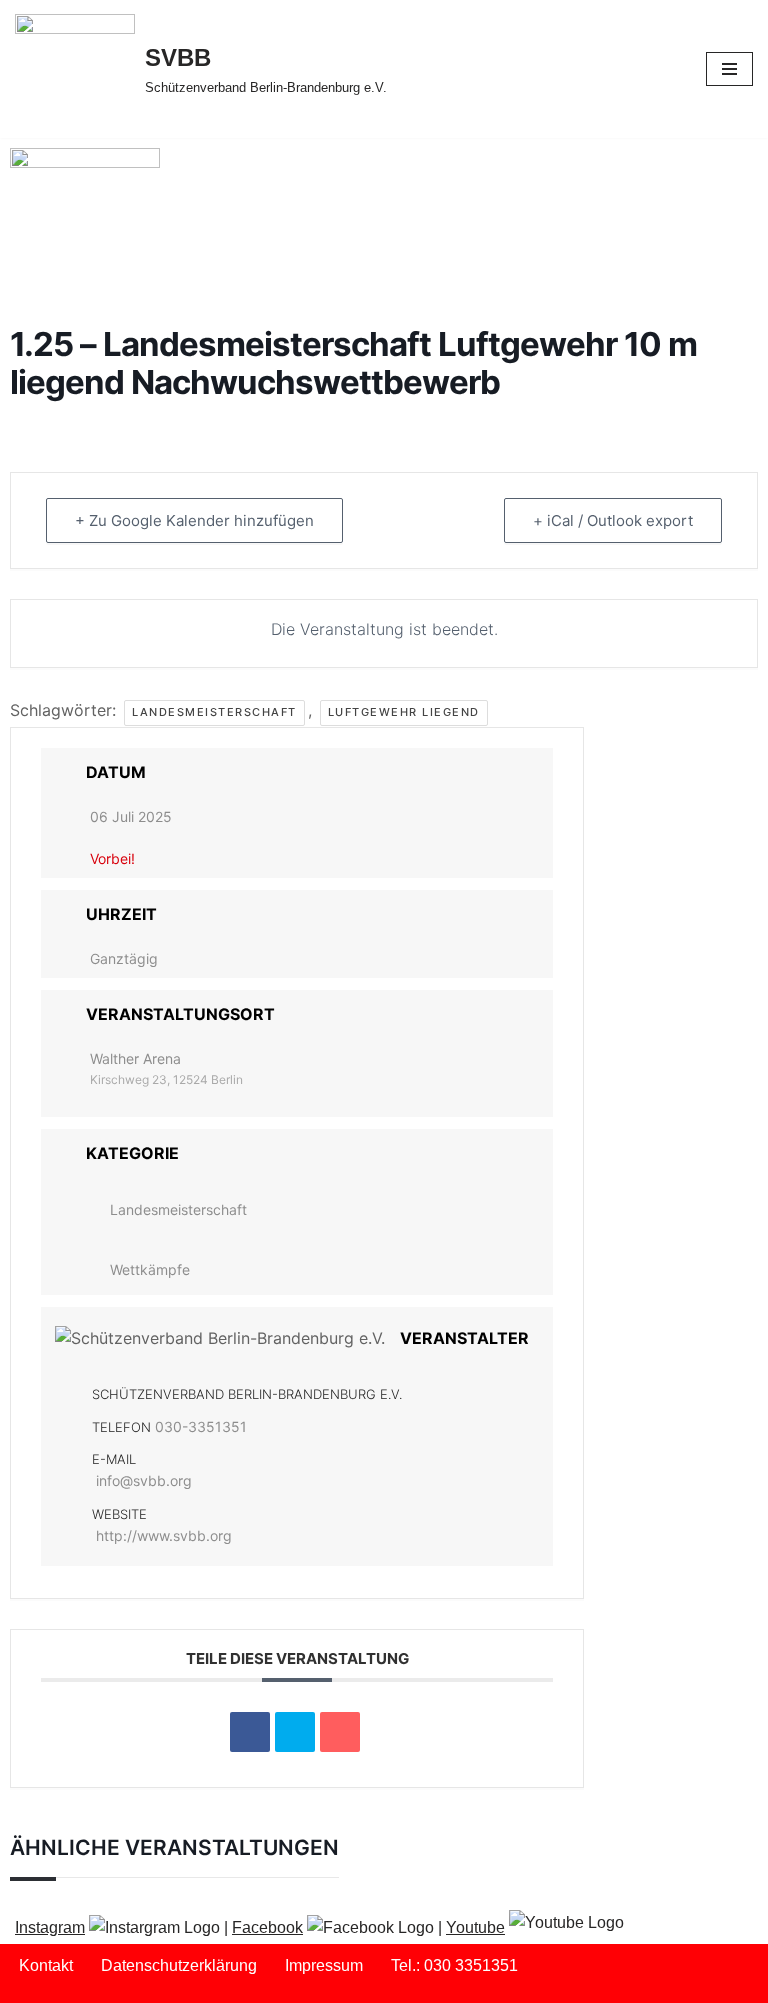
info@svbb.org (144, 1480)
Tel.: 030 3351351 (454, 1965)
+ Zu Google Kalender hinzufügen (194, 520)
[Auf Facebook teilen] (250, 1732)
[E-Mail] (340, 1732)
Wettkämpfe (150, 1269)
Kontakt (46, 1965)
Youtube (475, 1927)
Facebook (267, 1927)
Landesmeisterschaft (214, 712)
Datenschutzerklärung (179, 1965)
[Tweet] (295, 1732)
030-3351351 (201, 1426)
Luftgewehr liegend (404, 712)
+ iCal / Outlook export (613, 520)
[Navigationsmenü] (729, 69)
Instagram (50, 1927)
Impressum (324, 1965)
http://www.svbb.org (164, 1535)
